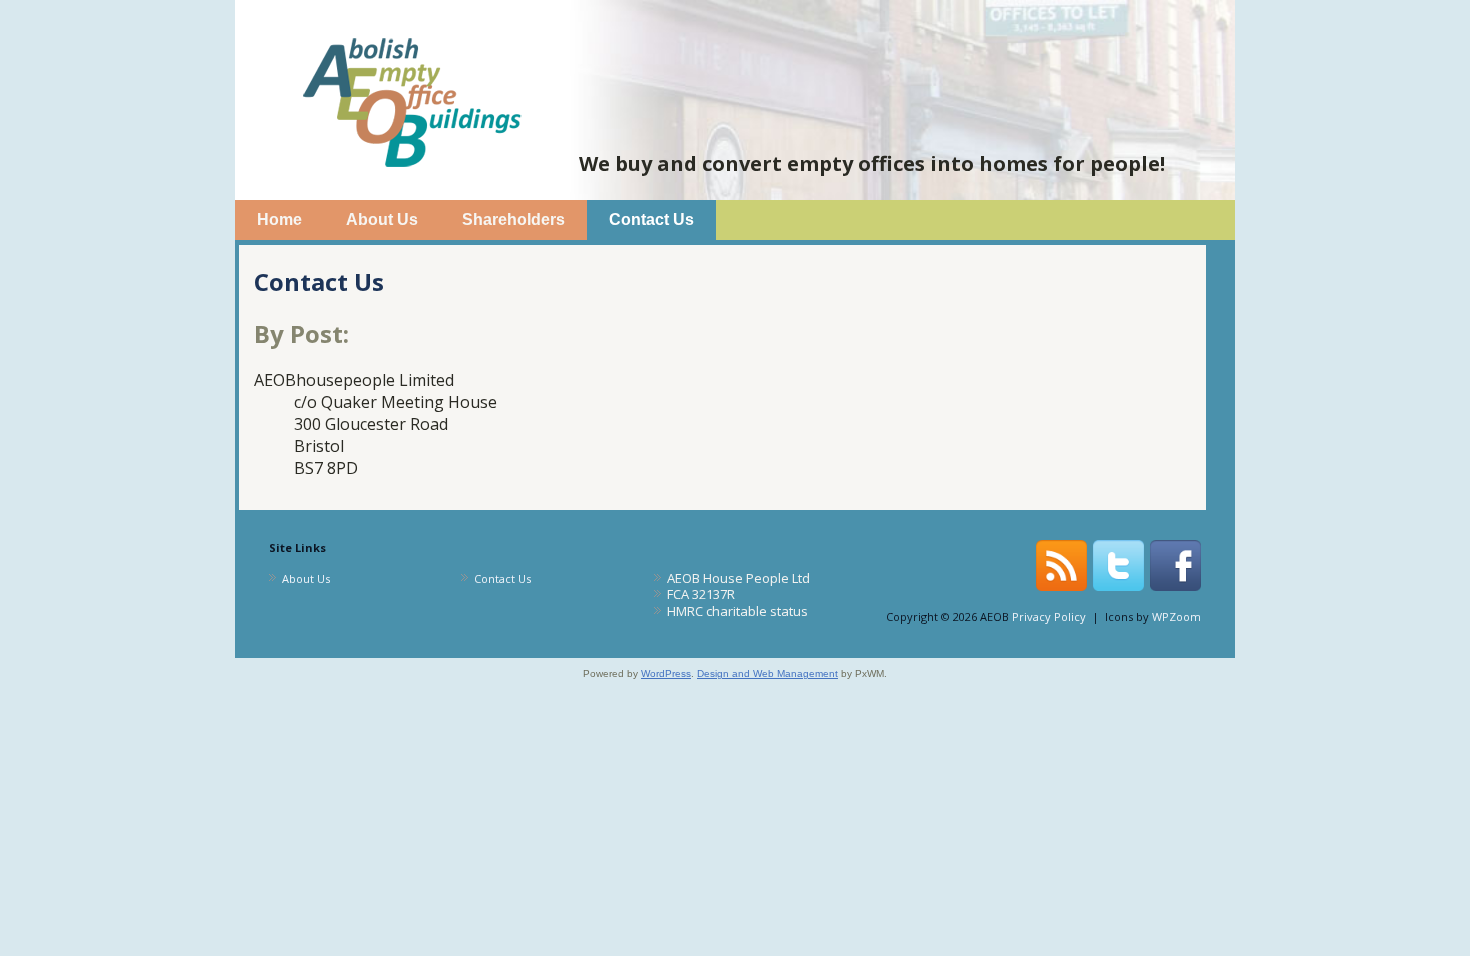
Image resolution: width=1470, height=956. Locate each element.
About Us (382, 219)
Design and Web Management (767, 673)
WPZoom (1176, 616)
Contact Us (651, 219)
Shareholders (513, 219)
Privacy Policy (1049, 616)
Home (279, 219)
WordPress (666, 673)
